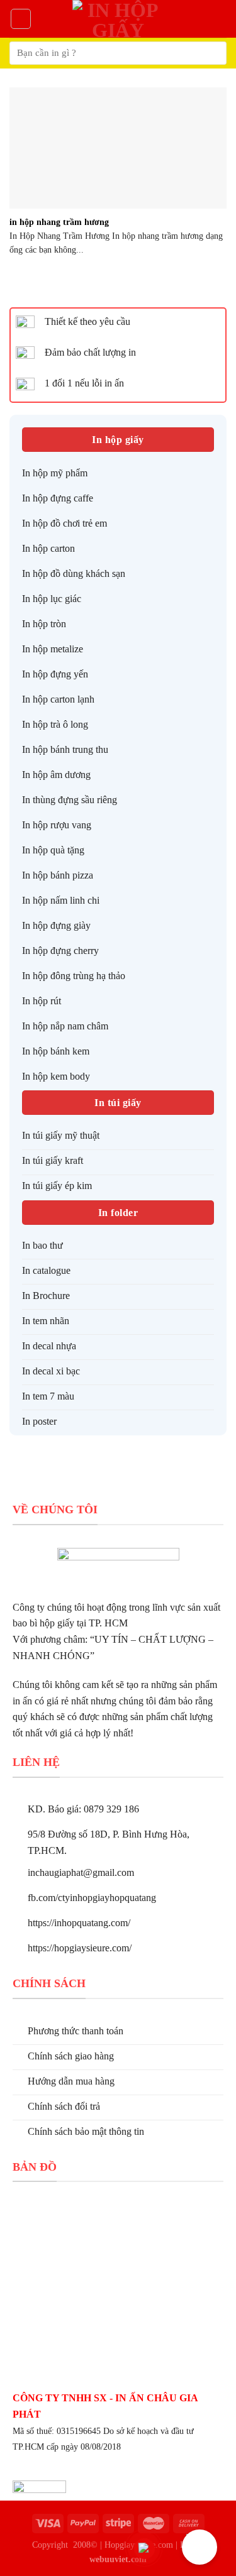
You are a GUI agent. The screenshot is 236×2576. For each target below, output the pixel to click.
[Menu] (21, 19)
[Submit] (212, 53)
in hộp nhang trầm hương (59, 222)
